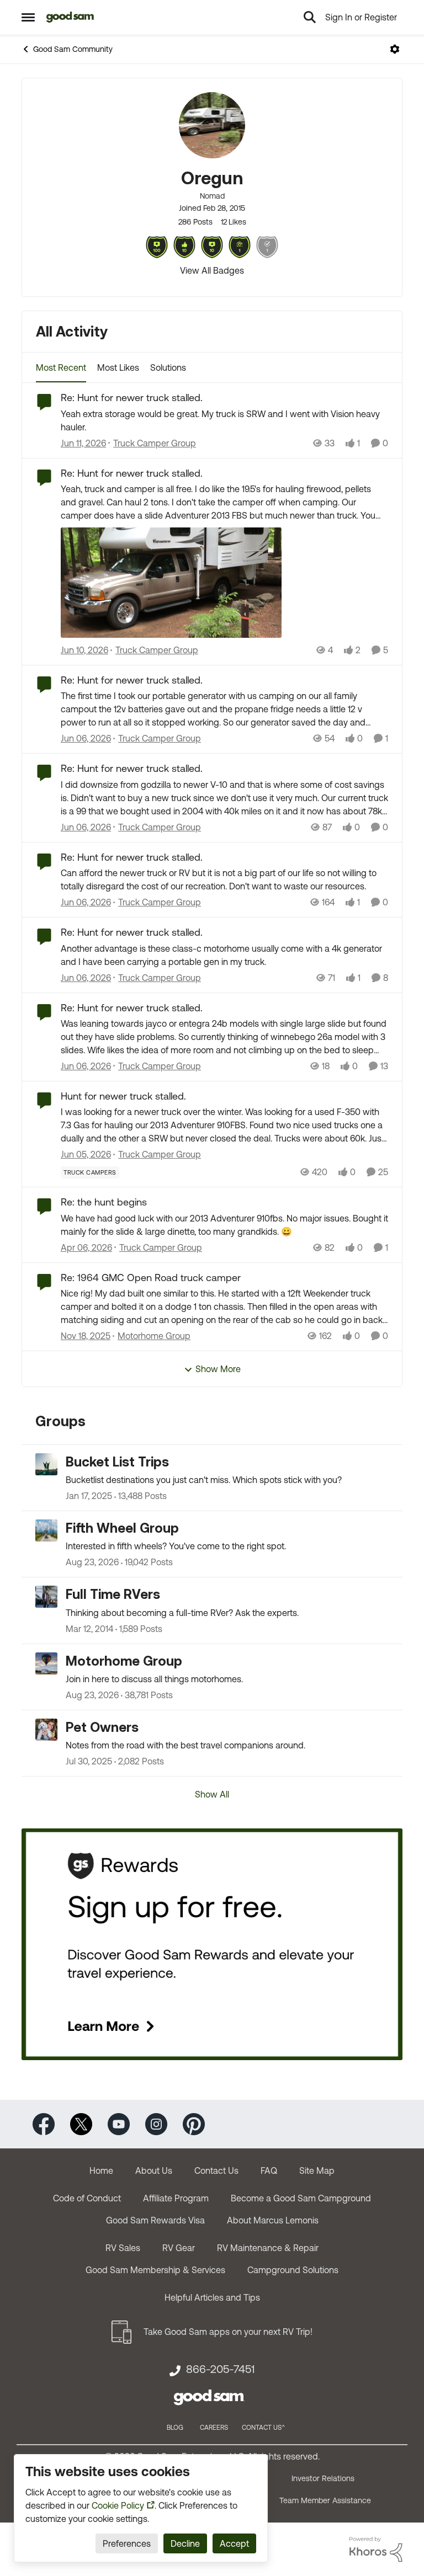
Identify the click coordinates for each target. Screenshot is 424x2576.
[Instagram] (156, 2123)
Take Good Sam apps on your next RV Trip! (228, 2332)
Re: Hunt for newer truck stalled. (132, 398)
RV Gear (179, 2248)
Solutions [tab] (168, 367)
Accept (234, 2543)
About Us (154, 2170)
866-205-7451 (220, 2369)
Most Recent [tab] (61, 367)
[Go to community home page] (70, 17)
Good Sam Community (73, 49)
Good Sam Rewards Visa (155, 2220)
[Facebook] (44, 2123)
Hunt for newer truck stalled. (123, 1096)
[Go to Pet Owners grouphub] (46, 1730)
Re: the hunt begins (104, 1202)
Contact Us (216, 2170)
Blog (175, 2428)
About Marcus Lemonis (273, 2220)
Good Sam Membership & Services (155, 2270)
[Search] (310, 17)
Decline (185, 2543)
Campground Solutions (293, 2270)
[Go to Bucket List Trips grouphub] (46, 1464)
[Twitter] (81, 2123)
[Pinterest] (194, 2123)
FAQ (269, 2170)
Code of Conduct (87, 2198)
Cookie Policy (118, 2505)
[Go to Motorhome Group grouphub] (46, 1663)
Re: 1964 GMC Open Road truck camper (151, 1278)
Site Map (317, 2170)
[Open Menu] (395, 49)
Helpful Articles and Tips (212, 2297)
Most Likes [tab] (118, 367)
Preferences (127, 2543)
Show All (212, 1794)
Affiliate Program (176, 2198)
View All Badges (212, 270)
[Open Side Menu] (28, 17)
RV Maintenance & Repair (268, 2248)
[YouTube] (119, 2123)
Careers (214, 2428)
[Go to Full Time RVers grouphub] (46, 1597)
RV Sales (123, 2248)
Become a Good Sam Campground (301, 2198)
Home (101, 2170)
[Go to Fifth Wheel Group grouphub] (46, 1530)
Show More (218, 1369)
